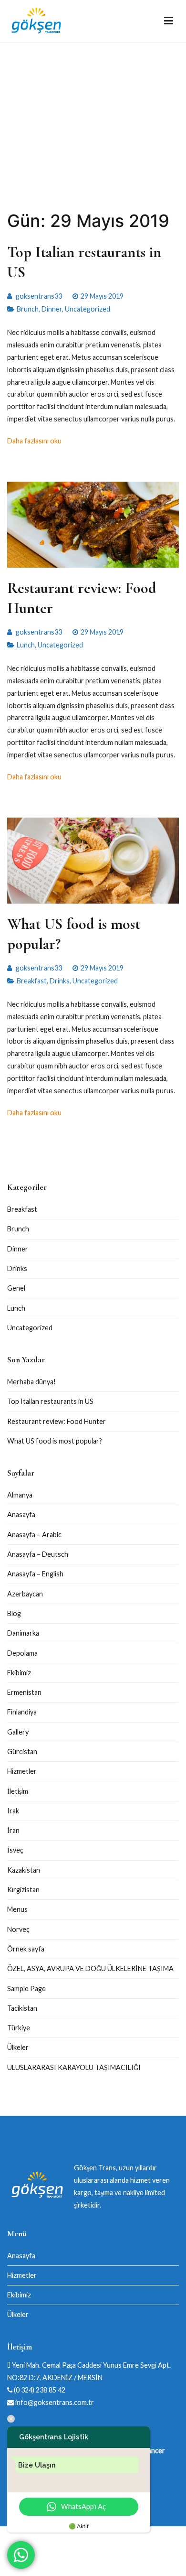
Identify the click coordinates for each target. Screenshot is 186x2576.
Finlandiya (22, 1712)
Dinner (52, 309)
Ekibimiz (19, 1673)
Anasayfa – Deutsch (38, 1554)
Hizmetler (22, 1771)
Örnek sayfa (26, 1949)
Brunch (28, 309)
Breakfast (32, 981)
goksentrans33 (39, 296)
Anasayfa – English (35, 1574)
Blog (14, 1613)
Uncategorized (88, 309)
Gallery (18, 1732)
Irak (13, 1811)
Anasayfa (21, 1514)
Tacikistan (22, 2008)
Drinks (60, 981)
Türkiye (19, 2028)
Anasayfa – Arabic (34, 1535)
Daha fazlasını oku (34, 441)
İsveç (15, 1850)
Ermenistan (24, 1692)
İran (13, 1830)
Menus (17, 1909)
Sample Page (26, 1989)
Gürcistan (22, 1751)
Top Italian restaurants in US (50, 1401)
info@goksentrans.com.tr (54, 2402)
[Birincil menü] (169, 21)
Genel (16, 1288)
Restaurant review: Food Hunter (57, 1421)
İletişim (18, 1791)
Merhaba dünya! (31, 1382)
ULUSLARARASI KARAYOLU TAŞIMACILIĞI (74, 2067)
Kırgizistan (23, 1890)
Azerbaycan (25, 1594)
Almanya (20, 1495)
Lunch (26, 645)
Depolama (22, 1653)
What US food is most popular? (55, 1441)
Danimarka (23, 1633)
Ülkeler (18, 2047)
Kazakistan (24, 1870)
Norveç (18, 1929)
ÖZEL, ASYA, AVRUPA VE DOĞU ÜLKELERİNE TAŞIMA (90, 1968)
